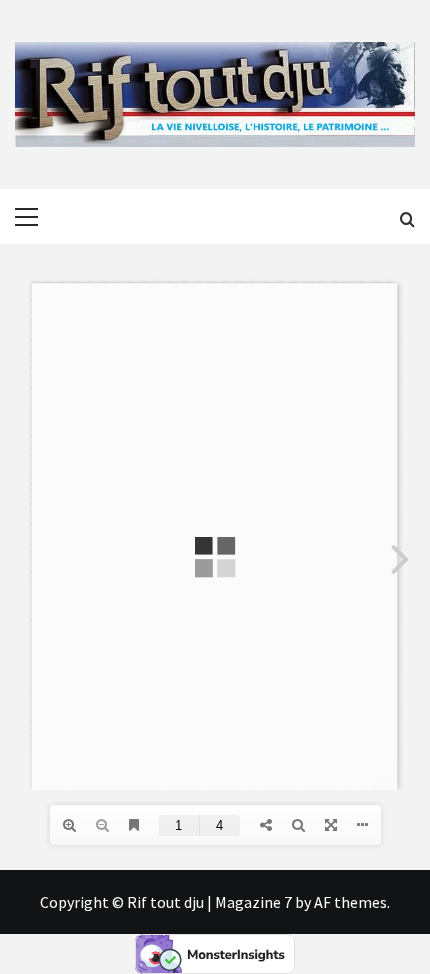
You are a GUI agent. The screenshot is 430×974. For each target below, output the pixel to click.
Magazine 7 (253, 902)
